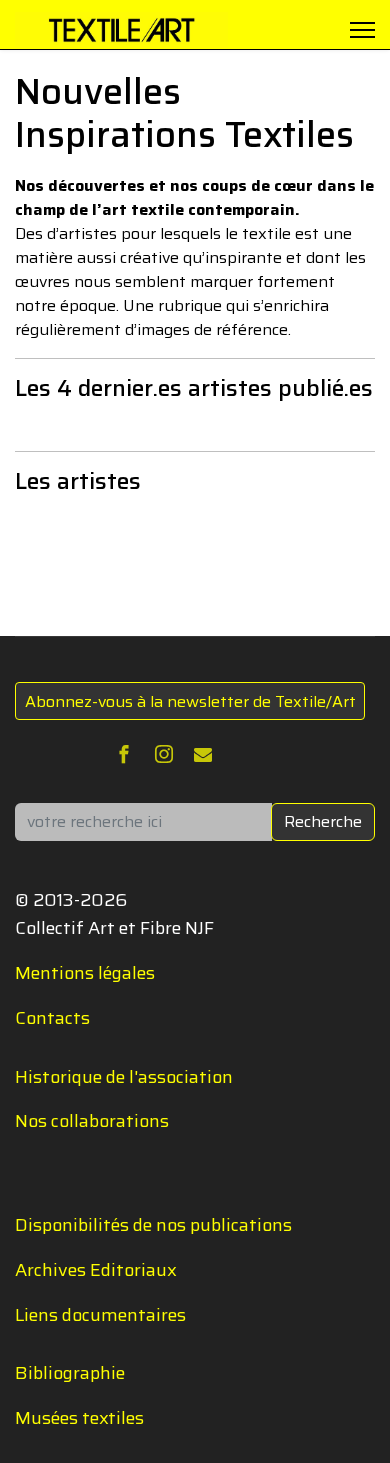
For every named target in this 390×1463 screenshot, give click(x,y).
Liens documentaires (100, 1315)
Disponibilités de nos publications (153, 1225)
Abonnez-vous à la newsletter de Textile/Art (190, 701)
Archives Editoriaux (96, 1270)
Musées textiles (79, 1418)
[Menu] (362, 30)
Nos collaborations (92, 1121)
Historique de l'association (124, 1077)
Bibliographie (70, 1373)
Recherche (323, 821)
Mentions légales (85, 973)
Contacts (52, 1018)
